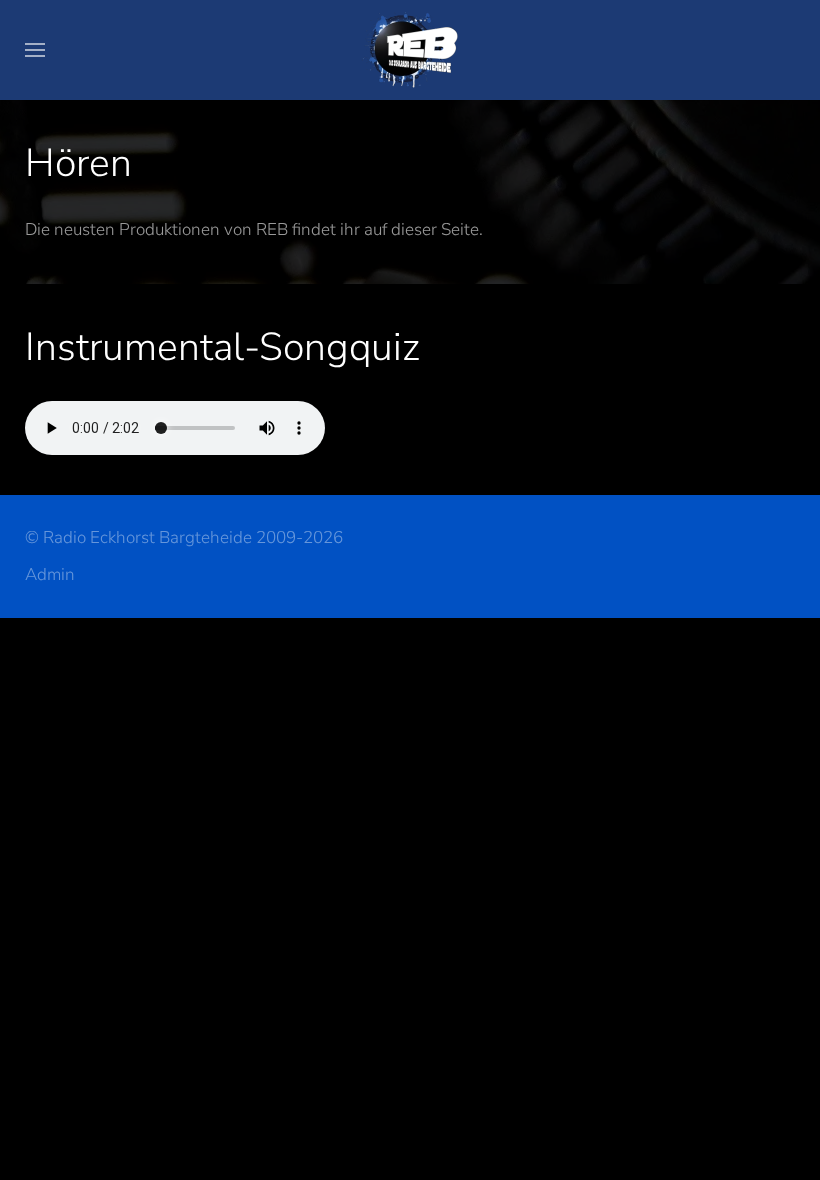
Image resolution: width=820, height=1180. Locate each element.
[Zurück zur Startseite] (410, 50)
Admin (50, 574)
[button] (35, 50)
